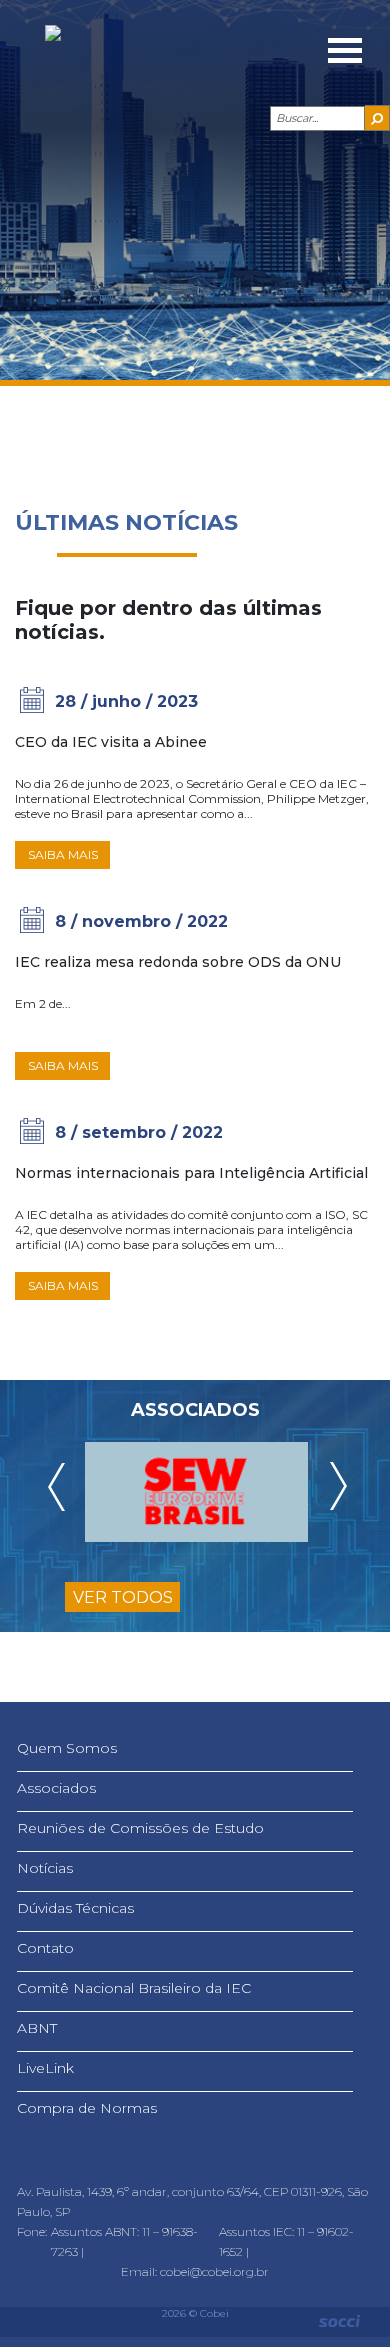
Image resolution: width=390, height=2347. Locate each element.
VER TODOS (123, 1597)
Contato (45, 1948)
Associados (56, 1788)
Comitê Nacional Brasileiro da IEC (134, 1988)
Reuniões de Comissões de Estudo (140, 1828)
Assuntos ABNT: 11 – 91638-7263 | (124, 2241)
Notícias (45, 1868)
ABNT (37, 2028)
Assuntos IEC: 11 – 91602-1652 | (286, 2241)
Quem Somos (67, 1748)
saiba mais (63, 854)
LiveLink (45, 2068)
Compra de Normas (87, 2108)
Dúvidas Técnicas (75, 1908)
